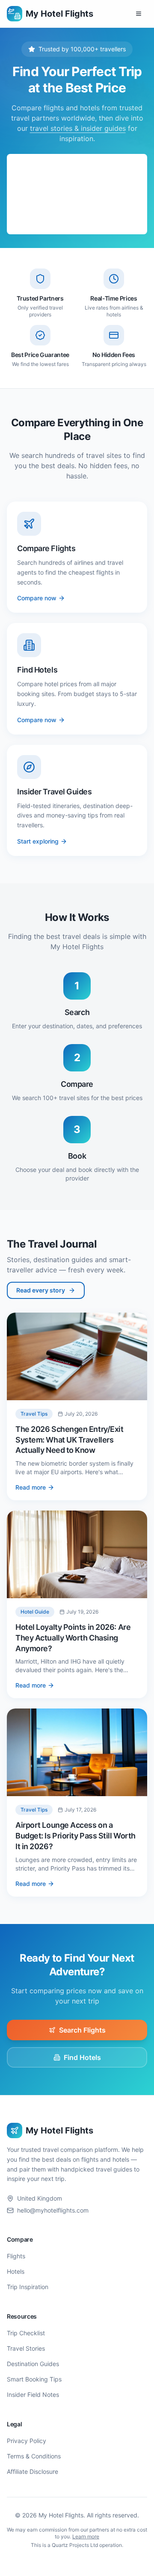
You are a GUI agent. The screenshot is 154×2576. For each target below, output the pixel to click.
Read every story (41, 1290)
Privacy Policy (27, 2441)
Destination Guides (33, 2364)
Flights (16, 2256)
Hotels (16, 2271)
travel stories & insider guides (78, 128)
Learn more (86, 2536)
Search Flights (82, 2030)
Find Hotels (82, 2057)
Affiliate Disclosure (33, 2471)
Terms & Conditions (34, 2456)
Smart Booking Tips (34, 2379)
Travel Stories (26, 2348)
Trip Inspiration (28, 2287)
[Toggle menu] (139, 14)
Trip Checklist (26, 2333)
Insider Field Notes (33, 2395)
